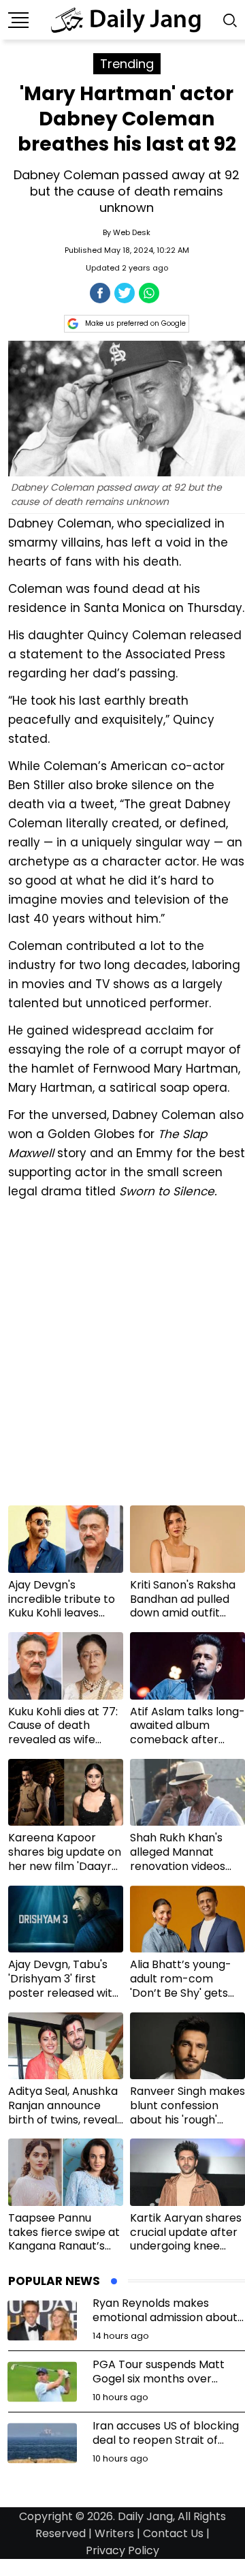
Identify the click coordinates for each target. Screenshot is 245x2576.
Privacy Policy (122, 2550)
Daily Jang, (146, 2516)
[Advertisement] (122, 1358)
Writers (114, 2533)
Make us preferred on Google (135, 323)
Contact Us (173, 2533)
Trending (127, 64)
